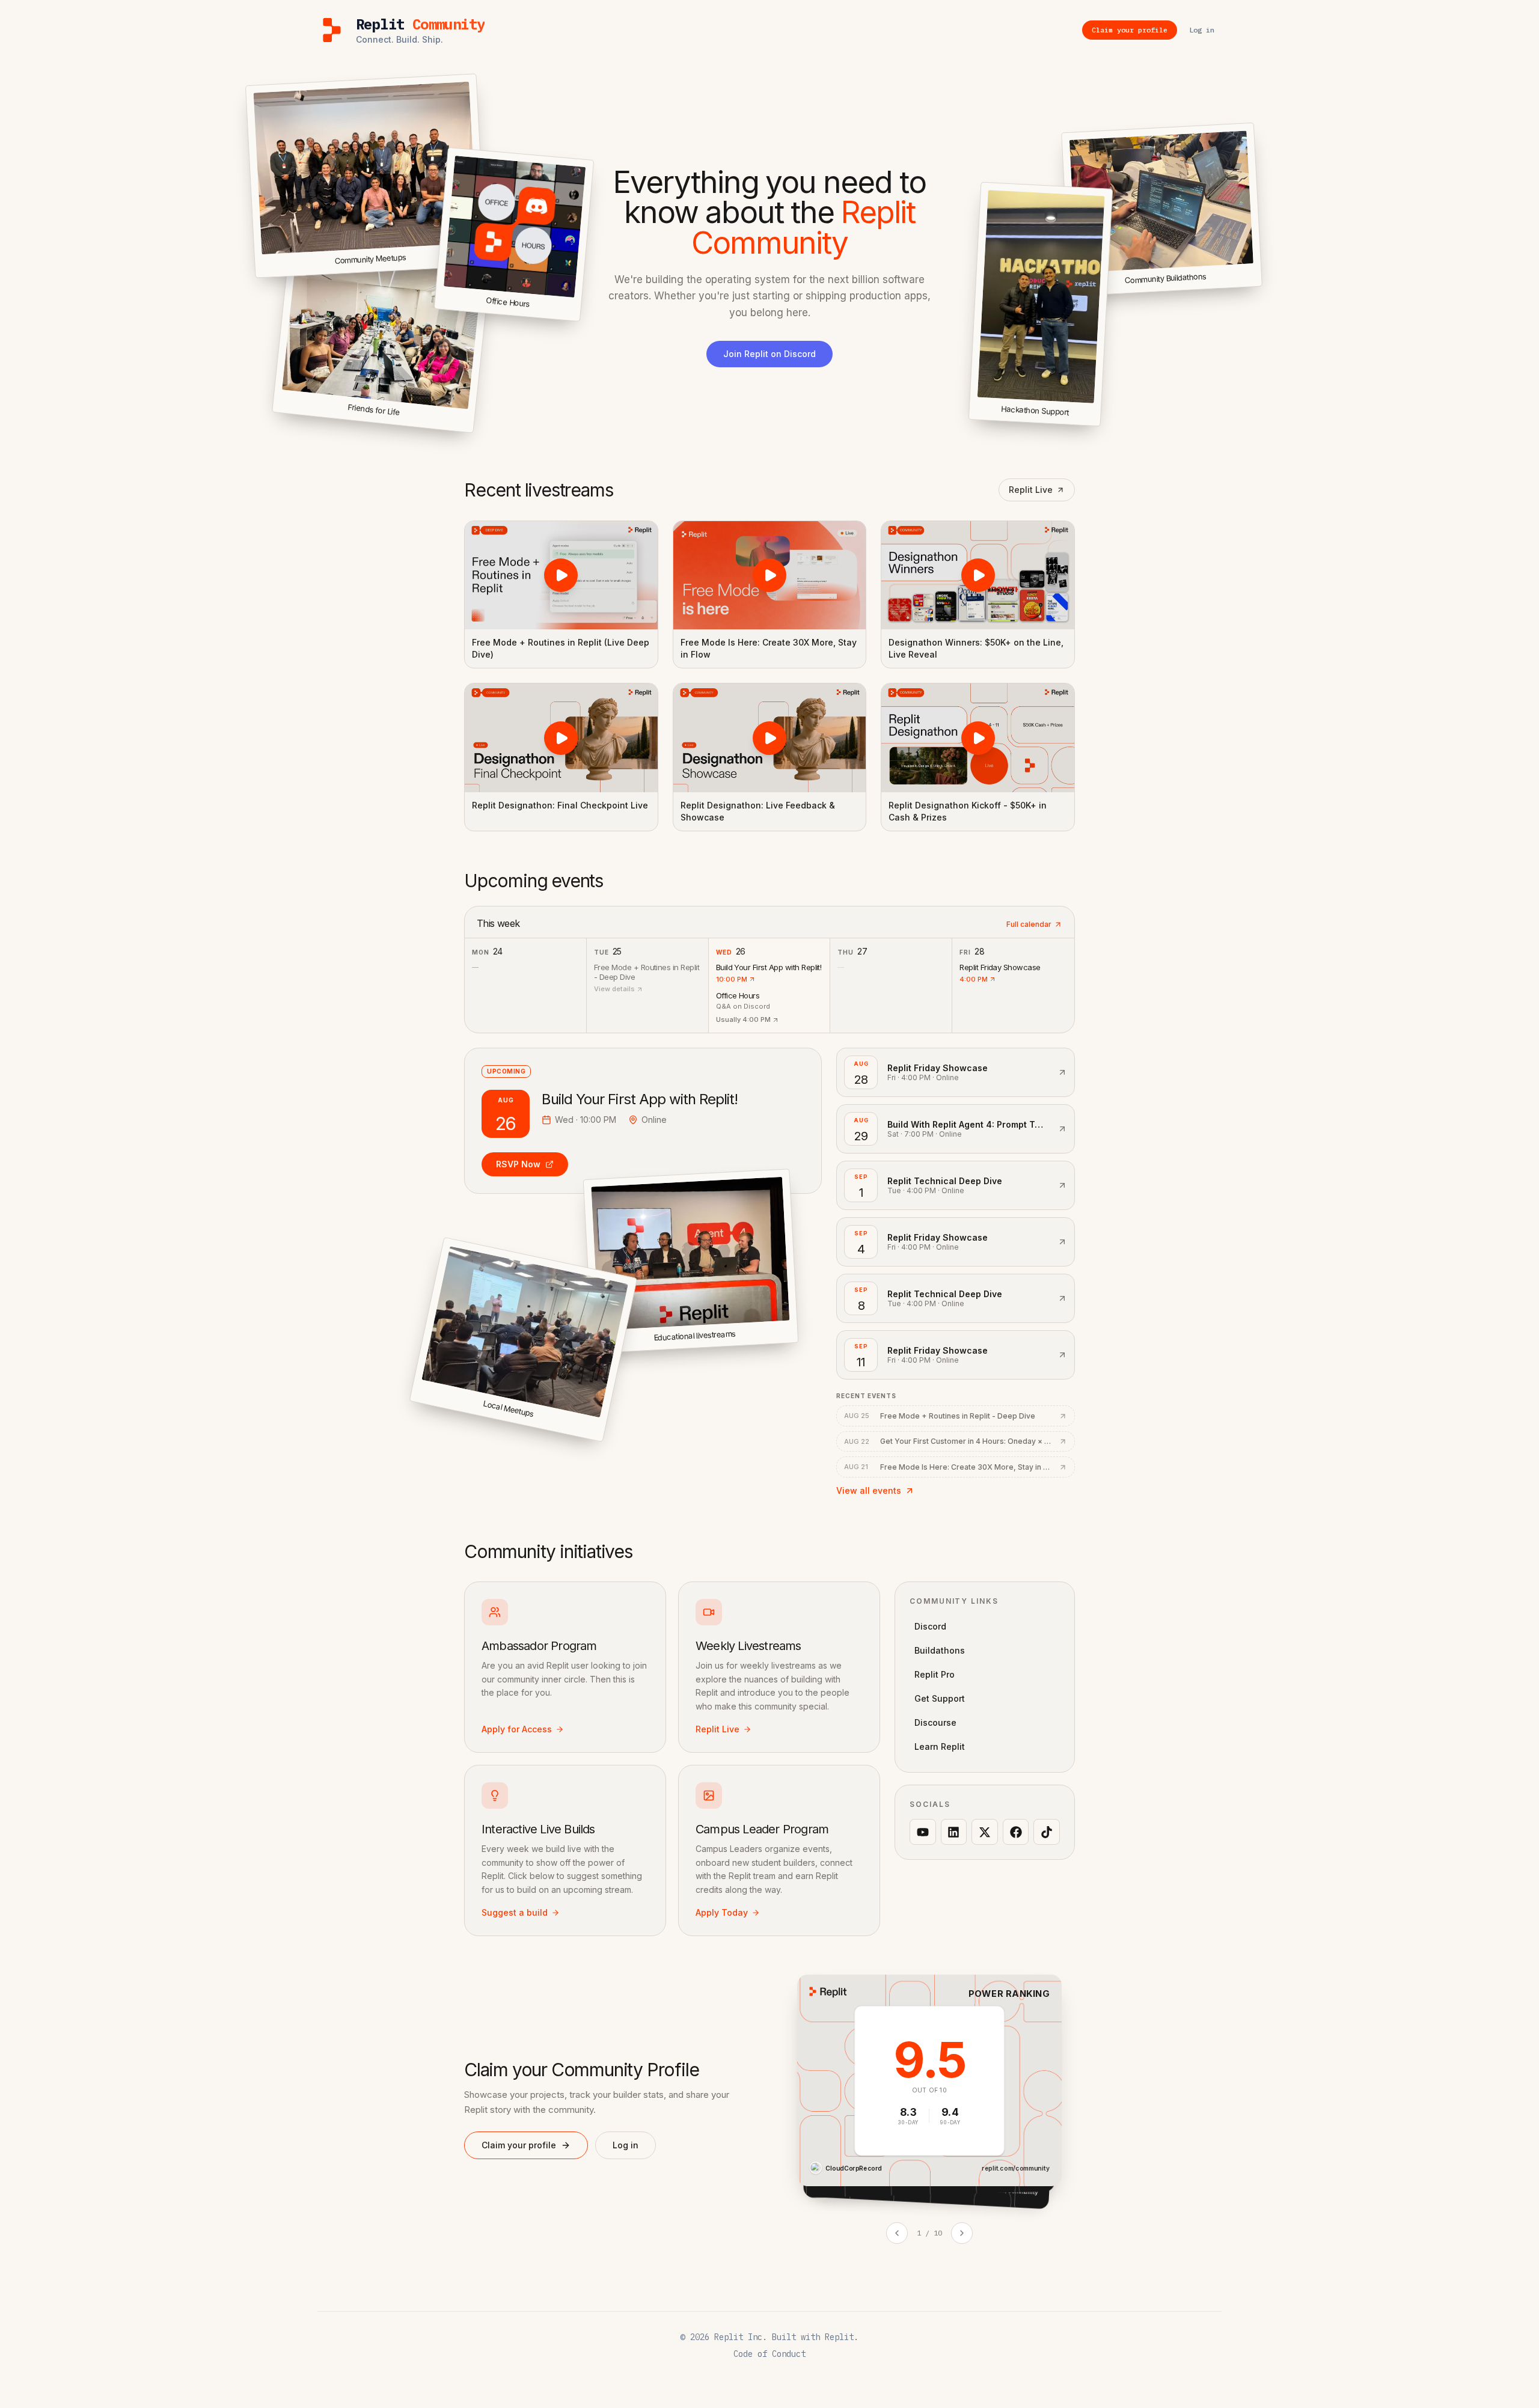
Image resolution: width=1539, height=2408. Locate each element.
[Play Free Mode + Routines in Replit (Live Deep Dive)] (561, 575)
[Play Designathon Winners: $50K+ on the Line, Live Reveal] (978, 575)
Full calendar (1029, 924)
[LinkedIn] (954, 1832)
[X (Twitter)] (985, 1832)
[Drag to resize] (1260, 284)
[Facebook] (1016, 1832)
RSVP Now (518, 1164)
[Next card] (962, 2233)
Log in (626, 2145)
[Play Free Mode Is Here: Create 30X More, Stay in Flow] (770, 575)
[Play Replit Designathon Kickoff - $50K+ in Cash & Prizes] (978, 738)
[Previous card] (897, 2233)
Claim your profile (519, 2145)
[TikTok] (1047, 1832)
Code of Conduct (769, 2354)
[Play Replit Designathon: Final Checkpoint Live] (561, 738)
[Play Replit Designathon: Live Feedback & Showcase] (770, 738)
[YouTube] (923, 1832)
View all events (869, 1490)
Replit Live (1031, 490)
